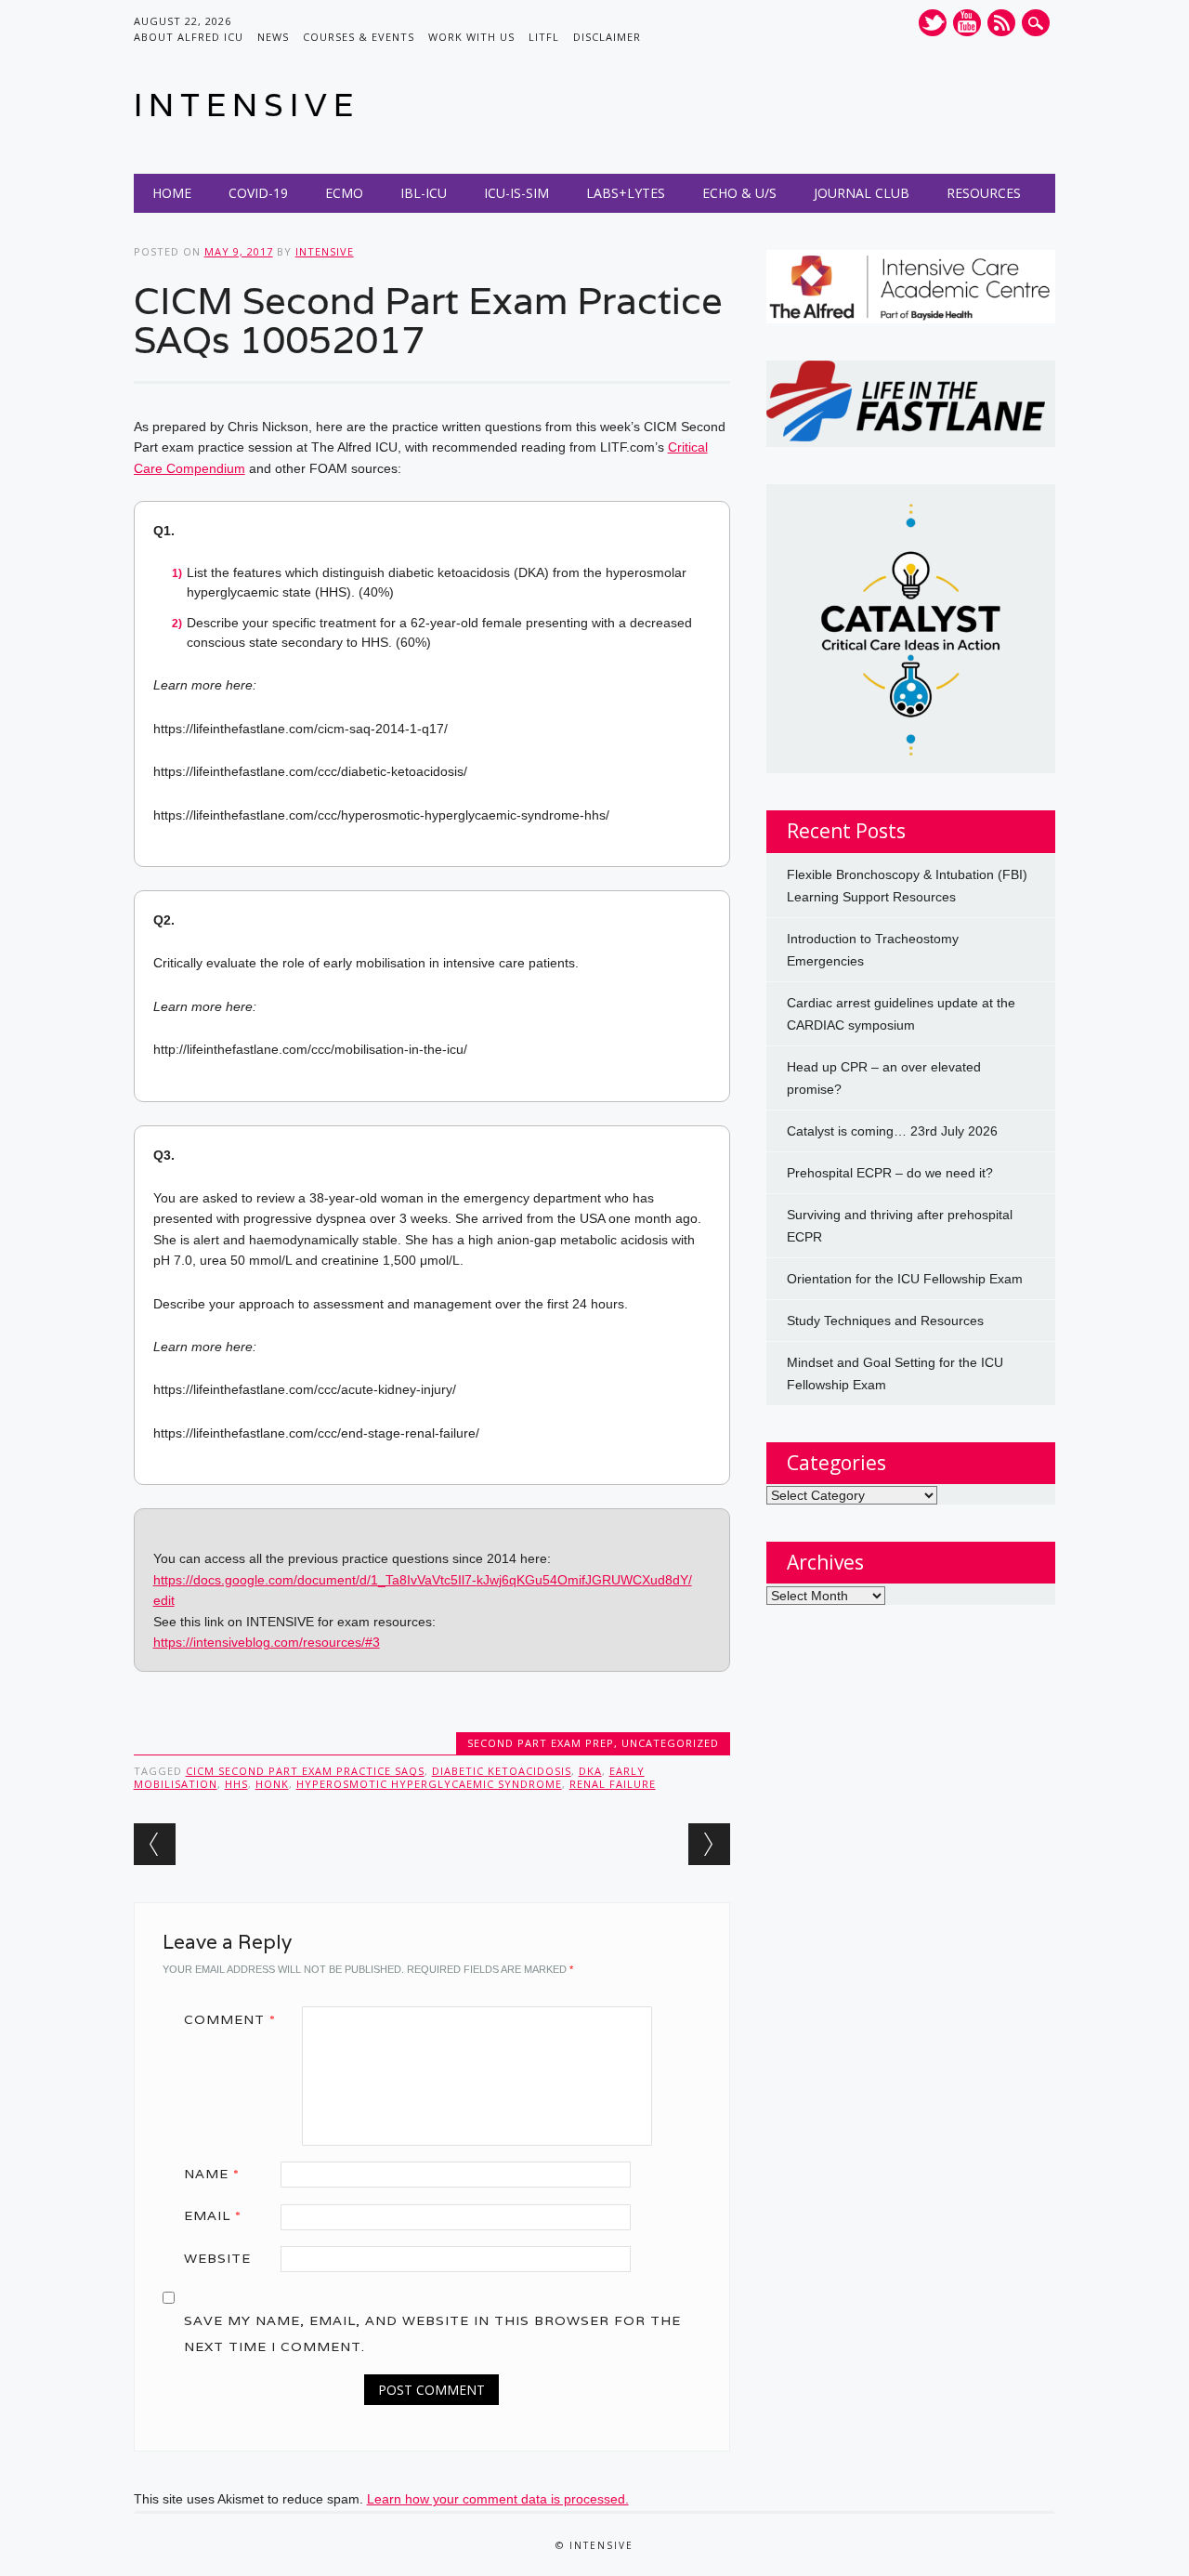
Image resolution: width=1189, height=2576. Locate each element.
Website (217, 2258)
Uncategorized (670, 1743)
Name (212, 2174)
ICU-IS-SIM (516, 193)
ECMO (344, 193)
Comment (230, 2019)
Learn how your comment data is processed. (498, 2499)
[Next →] (709, 1844)
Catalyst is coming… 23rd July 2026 (892, 1131)
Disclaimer (607, 37)
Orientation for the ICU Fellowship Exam (905, 1279)
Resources (984, 193)
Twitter (933, 23)
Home (172, 193)
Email (213, 2215)
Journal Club (862, 193)
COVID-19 (258, 193)
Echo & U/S (739, 193)
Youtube (967, 23)
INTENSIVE (247, 105)
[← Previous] (155, 1844)
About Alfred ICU (189, 37)
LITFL (544, 37)
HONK (272, 1784)
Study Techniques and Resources (885, 1321)
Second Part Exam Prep (541, 1743)
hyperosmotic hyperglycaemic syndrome (429, 1784)
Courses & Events (359, 37)
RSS (1001, 23)
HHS (236, 1784)
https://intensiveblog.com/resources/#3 (267, 1642)
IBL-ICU (424, 193)
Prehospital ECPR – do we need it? (890, 1173)
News (273, 37)
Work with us (471, 37)
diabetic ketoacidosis (502, 1771)
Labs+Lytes (626, 193)
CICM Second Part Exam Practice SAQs (305, 1771)
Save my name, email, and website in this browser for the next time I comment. (432, 2333)
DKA (590, 1771)
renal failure (613, 1784)
